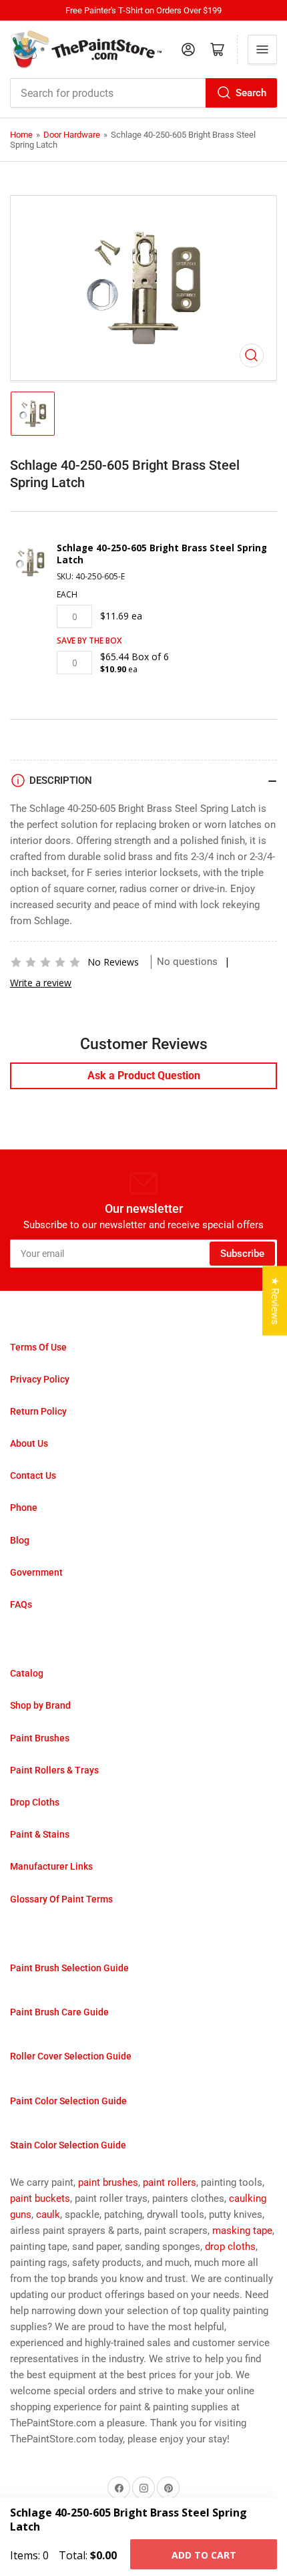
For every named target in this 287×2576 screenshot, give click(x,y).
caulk (48, 2214)
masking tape (242, 2231)
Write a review (41, 983)
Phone (24, 1508)
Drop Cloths (35, 1802)
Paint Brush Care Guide (59, 2012)
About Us (29, 1443)
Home (21, 135)
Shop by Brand (40, 1705)
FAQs (21, 1604)
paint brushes (108, 2182)
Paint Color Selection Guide (68, 2101)
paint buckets (40, 2198)
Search (251, 93)
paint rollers (170, 2182)
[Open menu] (262, 49)
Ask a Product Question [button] (144, 1076)
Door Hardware (72, 135)
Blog (20, 1540)
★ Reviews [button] (275, 1300)
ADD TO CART (204, 2555)
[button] (45, 962)
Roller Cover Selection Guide (71, 2056)
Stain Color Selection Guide (68, 2145)
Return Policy (38, 1411)
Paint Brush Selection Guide (69, 1968)
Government (36, 1572)
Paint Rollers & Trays (54, 1770)
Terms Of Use (38, 1347)
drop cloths (230, 2247)
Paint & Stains (40, 1834)
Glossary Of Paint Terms (61, 1899)
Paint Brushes (40, 1738)
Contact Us (33, 1475)
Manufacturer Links (51, 1866)
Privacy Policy (40, 1379)
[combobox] (143, 93)
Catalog (27, 1673)
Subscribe (242, 1254)
